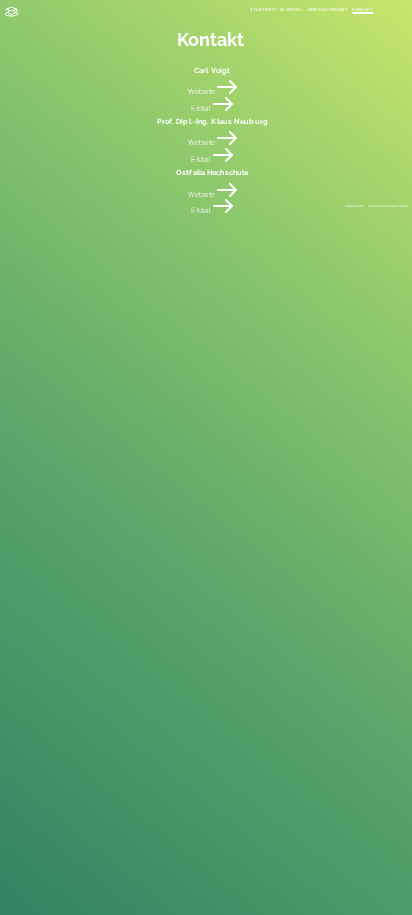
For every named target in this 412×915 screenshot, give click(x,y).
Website (202, 91)
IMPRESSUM (354, 206)
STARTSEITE (263, 10)
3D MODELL (291, 10)
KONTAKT (362, 10)
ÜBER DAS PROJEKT (327, 10)
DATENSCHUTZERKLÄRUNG (388, 206)
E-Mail (202, 108)
